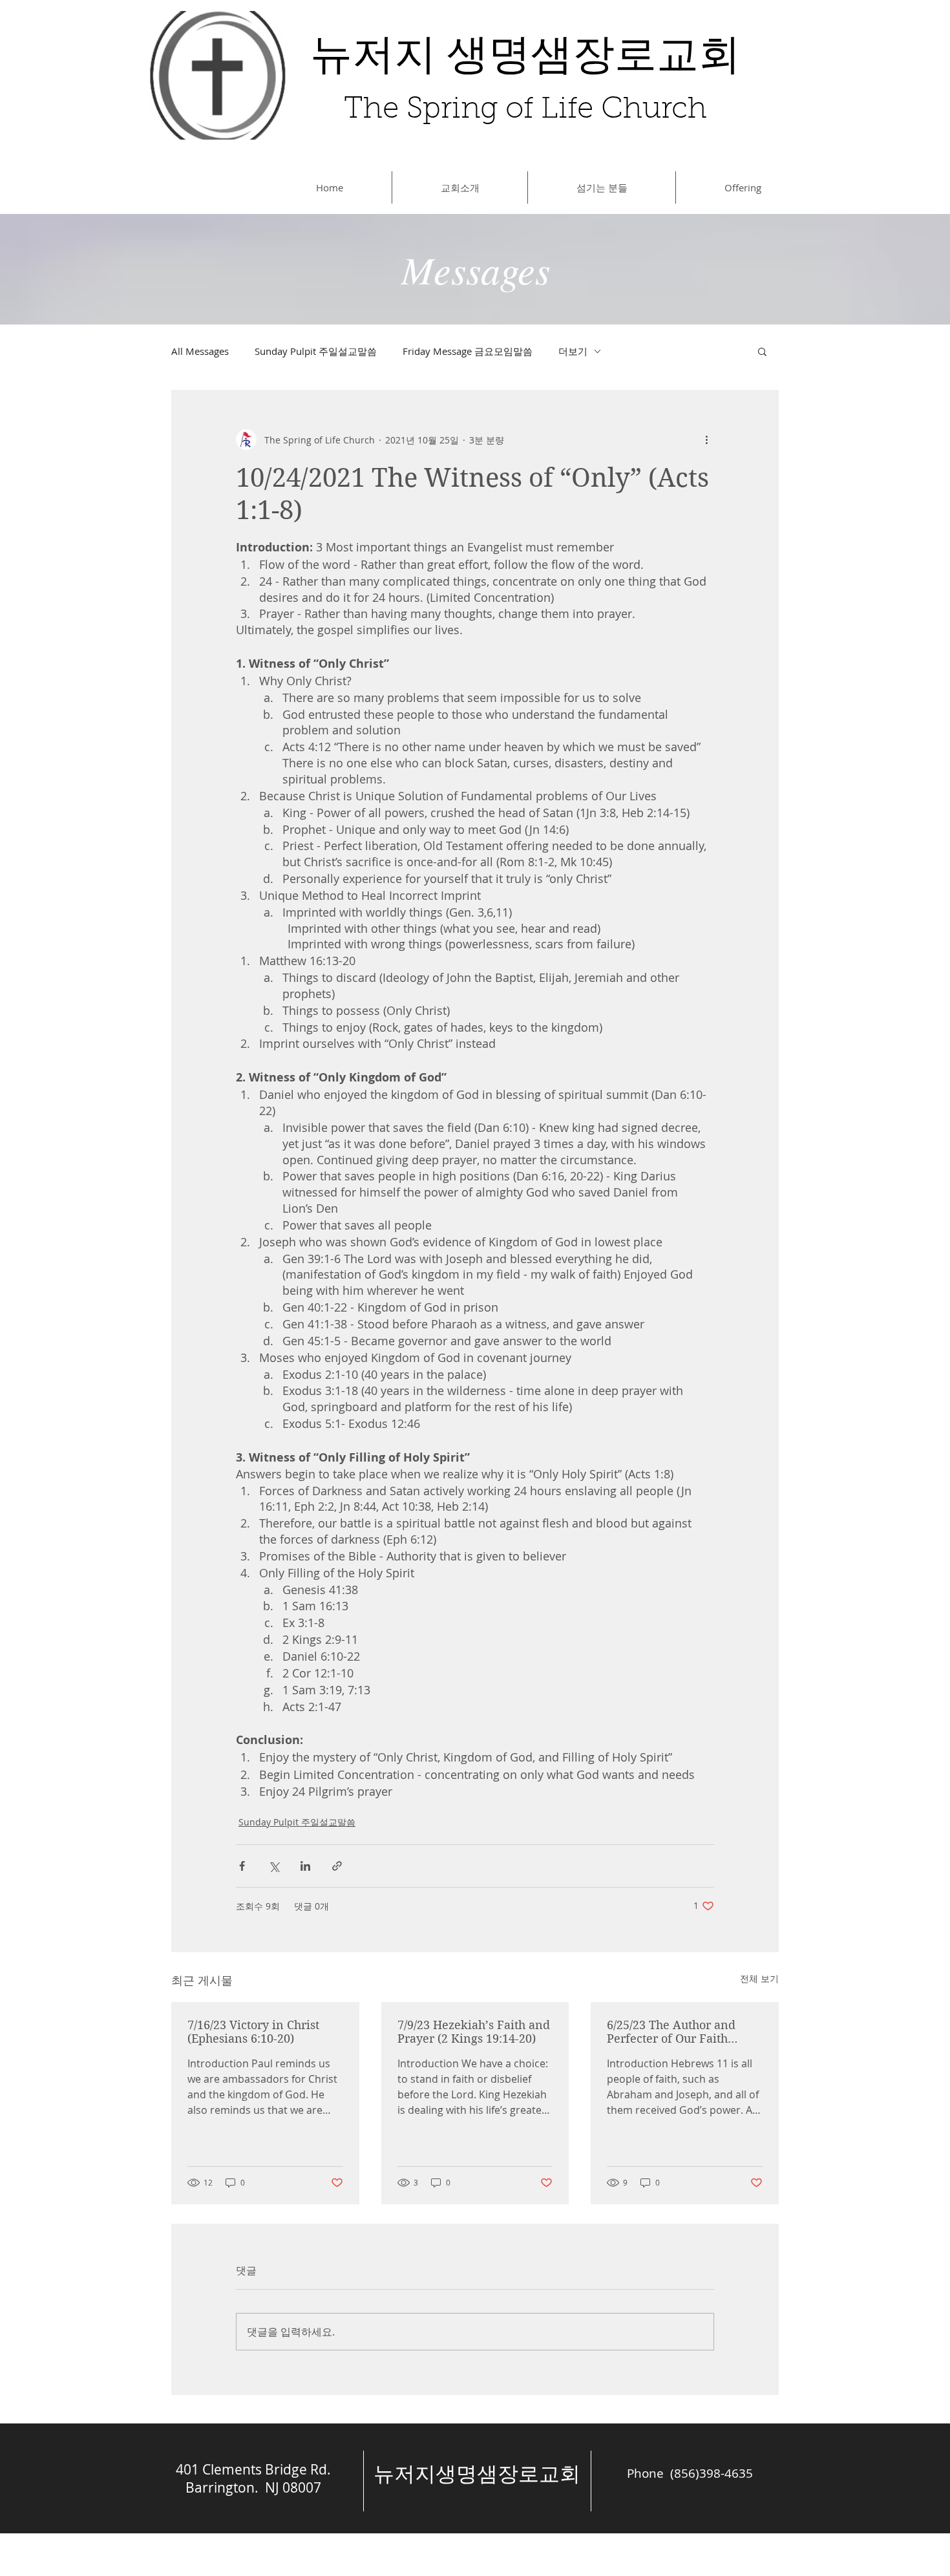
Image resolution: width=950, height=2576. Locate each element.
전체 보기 (759, 1978)
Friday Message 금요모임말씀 (468, 351)
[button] (762, 351)
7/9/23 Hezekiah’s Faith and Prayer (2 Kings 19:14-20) (474, 2032)
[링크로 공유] (337, 1866)
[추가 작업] (706, 440)
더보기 (573, 351)
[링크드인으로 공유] (305, 1866)
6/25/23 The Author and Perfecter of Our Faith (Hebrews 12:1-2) (671, 2032)
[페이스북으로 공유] (242, 1866)
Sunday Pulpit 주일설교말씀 (316, 351)
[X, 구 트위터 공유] (274, 1866)
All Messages (200, 351)
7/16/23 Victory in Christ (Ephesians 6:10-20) (253, 2032)
